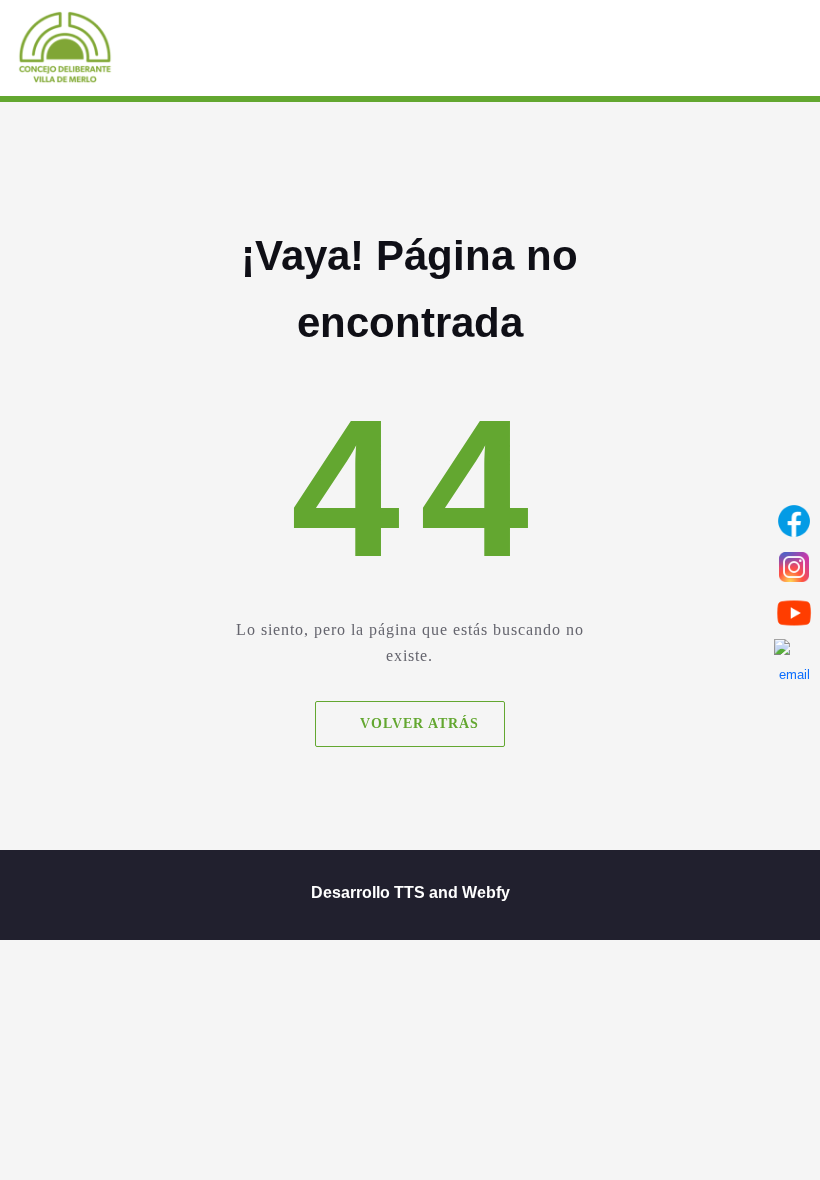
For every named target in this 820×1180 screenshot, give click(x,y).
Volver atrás (419, 723)
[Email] (794, 659)
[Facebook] (794, 521)
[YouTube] (794, 613)
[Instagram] (794, 567)
